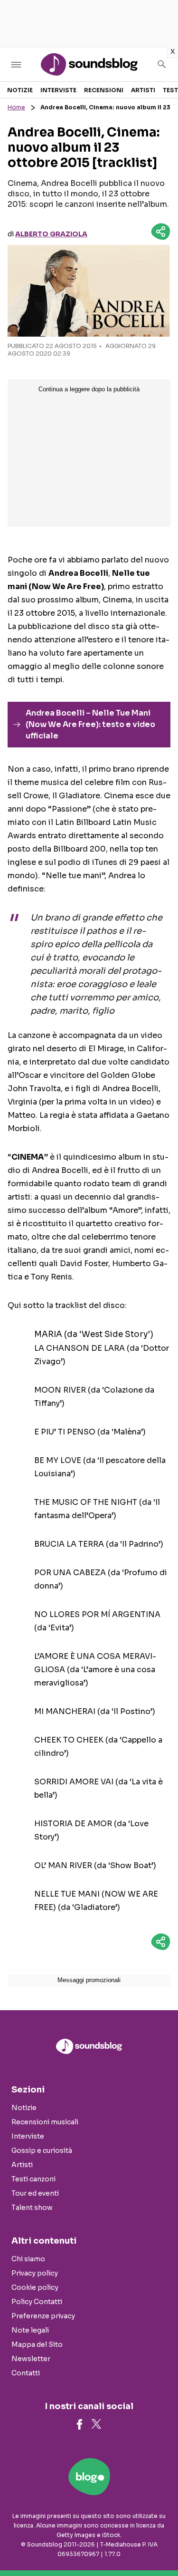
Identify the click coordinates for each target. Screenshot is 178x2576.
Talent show (32, 2208)
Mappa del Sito (37, 2344)
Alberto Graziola (51, 234)
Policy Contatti (37, 2302)
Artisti (143, 90)
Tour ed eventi (35, 2193)
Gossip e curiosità (42, 2150)
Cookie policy (35, 2287)
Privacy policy (35, 2273)
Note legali (30, 2330)
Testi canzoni (33, 2179)
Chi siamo (28, 2259)
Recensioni (104, 90)
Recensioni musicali (45, 2122)
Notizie (20, 90)
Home (16, 107)
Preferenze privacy (43, 2316)
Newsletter (31, 2359)
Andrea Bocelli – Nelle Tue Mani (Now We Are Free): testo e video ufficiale (90, 724)
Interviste (58, 90)
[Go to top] (159, 2545)
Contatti (26, 2373)
